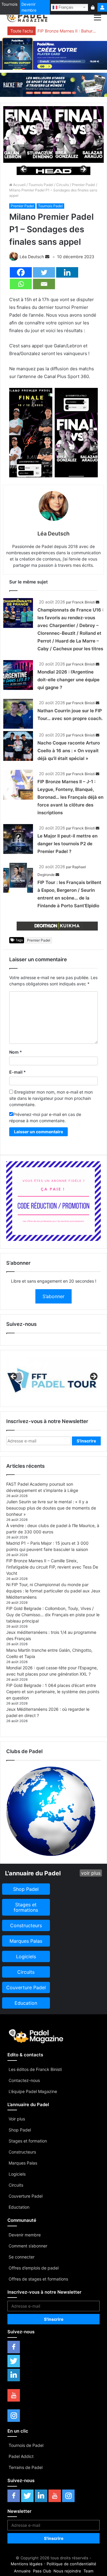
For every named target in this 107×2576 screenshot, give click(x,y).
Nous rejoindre (67, 2571)
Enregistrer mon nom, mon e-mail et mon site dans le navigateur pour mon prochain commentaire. (51, 1098)
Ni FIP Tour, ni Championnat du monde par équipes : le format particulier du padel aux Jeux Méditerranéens (53, 1591)
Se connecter (22, 2257)
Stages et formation (28, 2141)
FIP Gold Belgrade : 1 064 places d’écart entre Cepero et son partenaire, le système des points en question (53, 1692)
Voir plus (17, 2119)
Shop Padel (20, 2130)
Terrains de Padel (26, 2467)
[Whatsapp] (21, 284)
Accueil (19, 185)
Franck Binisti (84, 602)
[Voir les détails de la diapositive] (53, 171)
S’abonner (53, 1296)
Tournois (10, 4)
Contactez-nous (24, 2080)
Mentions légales (27, 2564)
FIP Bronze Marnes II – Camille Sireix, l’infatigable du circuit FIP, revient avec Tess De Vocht (52, 1567)
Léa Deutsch (32, 257)
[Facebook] (21, 272)
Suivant (83, 170)
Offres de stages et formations (38, 2279)
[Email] (44, 284)
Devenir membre (29, 7)
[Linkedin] (67, 272)
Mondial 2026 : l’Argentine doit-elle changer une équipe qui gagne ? (69, 680)
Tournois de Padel (26, 2445)
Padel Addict (21, 2456)
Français (65, 7)
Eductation (19, 2207)
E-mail (18, 1072)
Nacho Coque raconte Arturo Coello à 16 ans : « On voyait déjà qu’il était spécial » (69, 751)
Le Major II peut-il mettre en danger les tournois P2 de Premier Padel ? (67, 844)
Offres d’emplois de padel (34, 2268)
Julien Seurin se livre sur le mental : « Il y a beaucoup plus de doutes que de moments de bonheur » (51, 1508)
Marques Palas (23, 2163)
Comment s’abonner (28, 2246)
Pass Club (42, 2571)
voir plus (91, 1873)
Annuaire (22, 2571)
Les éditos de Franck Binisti (35, 2069)
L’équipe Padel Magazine (33, 2091)
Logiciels (17, 2174)
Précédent (24, 170)
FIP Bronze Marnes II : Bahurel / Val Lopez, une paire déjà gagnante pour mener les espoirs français (68, 31)
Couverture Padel (26, 2196)
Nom (16, 1052)
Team (88, 2571)
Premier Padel (84, 185)
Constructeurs (22, 2152)
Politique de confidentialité (71, 2564)
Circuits (63, 185)
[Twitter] (44, 272)
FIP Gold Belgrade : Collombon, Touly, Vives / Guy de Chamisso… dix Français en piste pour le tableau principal (53, 1615)
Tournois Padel (41, 185)
